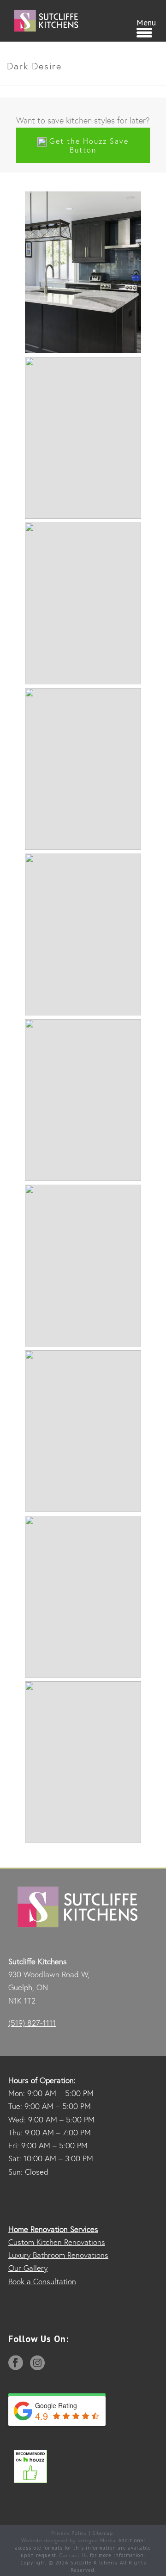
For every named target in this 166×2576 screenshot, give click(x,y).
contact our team (79, 402)
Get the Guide (63, 773)
